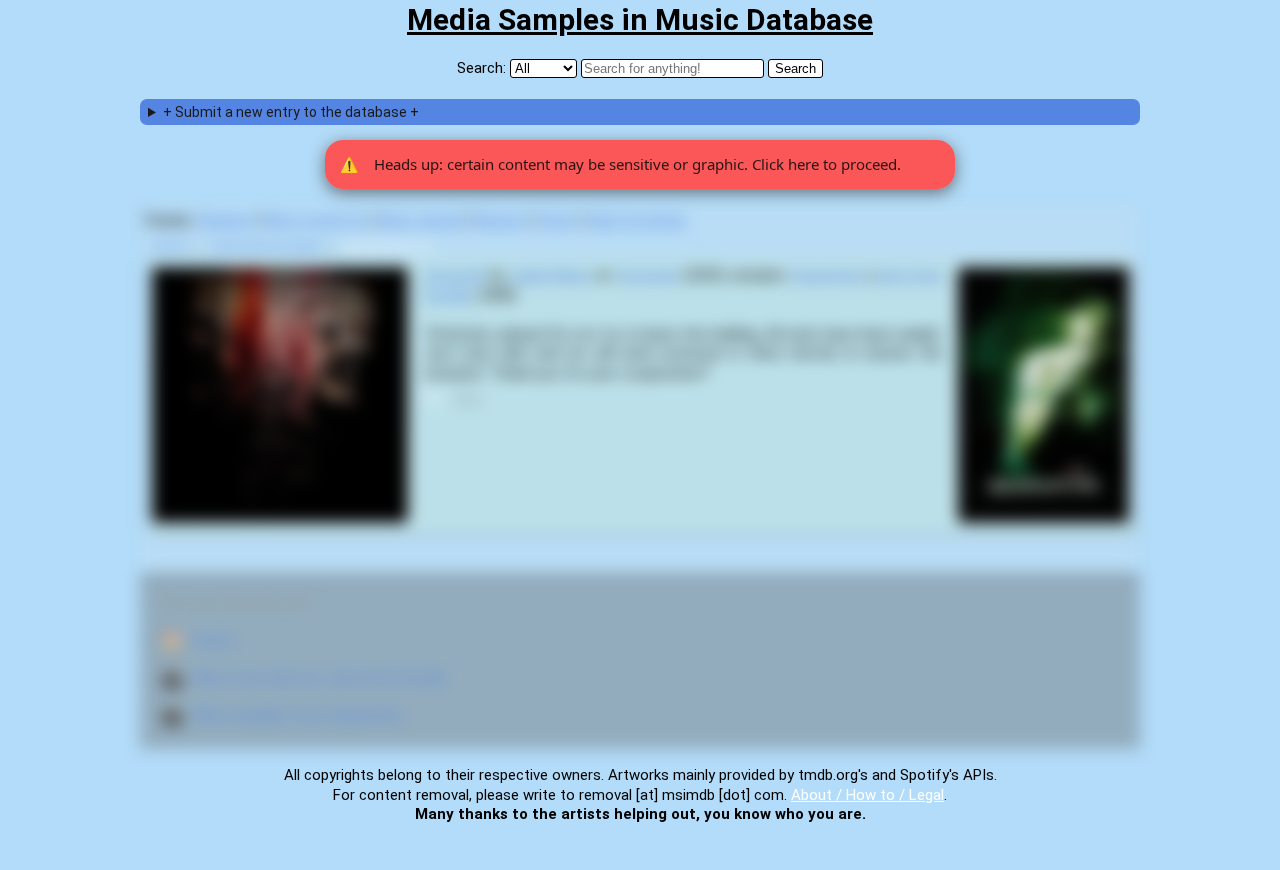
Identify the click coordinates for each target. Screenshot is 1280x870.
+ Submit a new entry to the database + (291, 112)
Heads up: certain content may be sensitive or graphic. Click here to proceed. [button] (620, 164)
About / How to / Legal (867, 795)
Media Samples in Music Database (640, 19)
